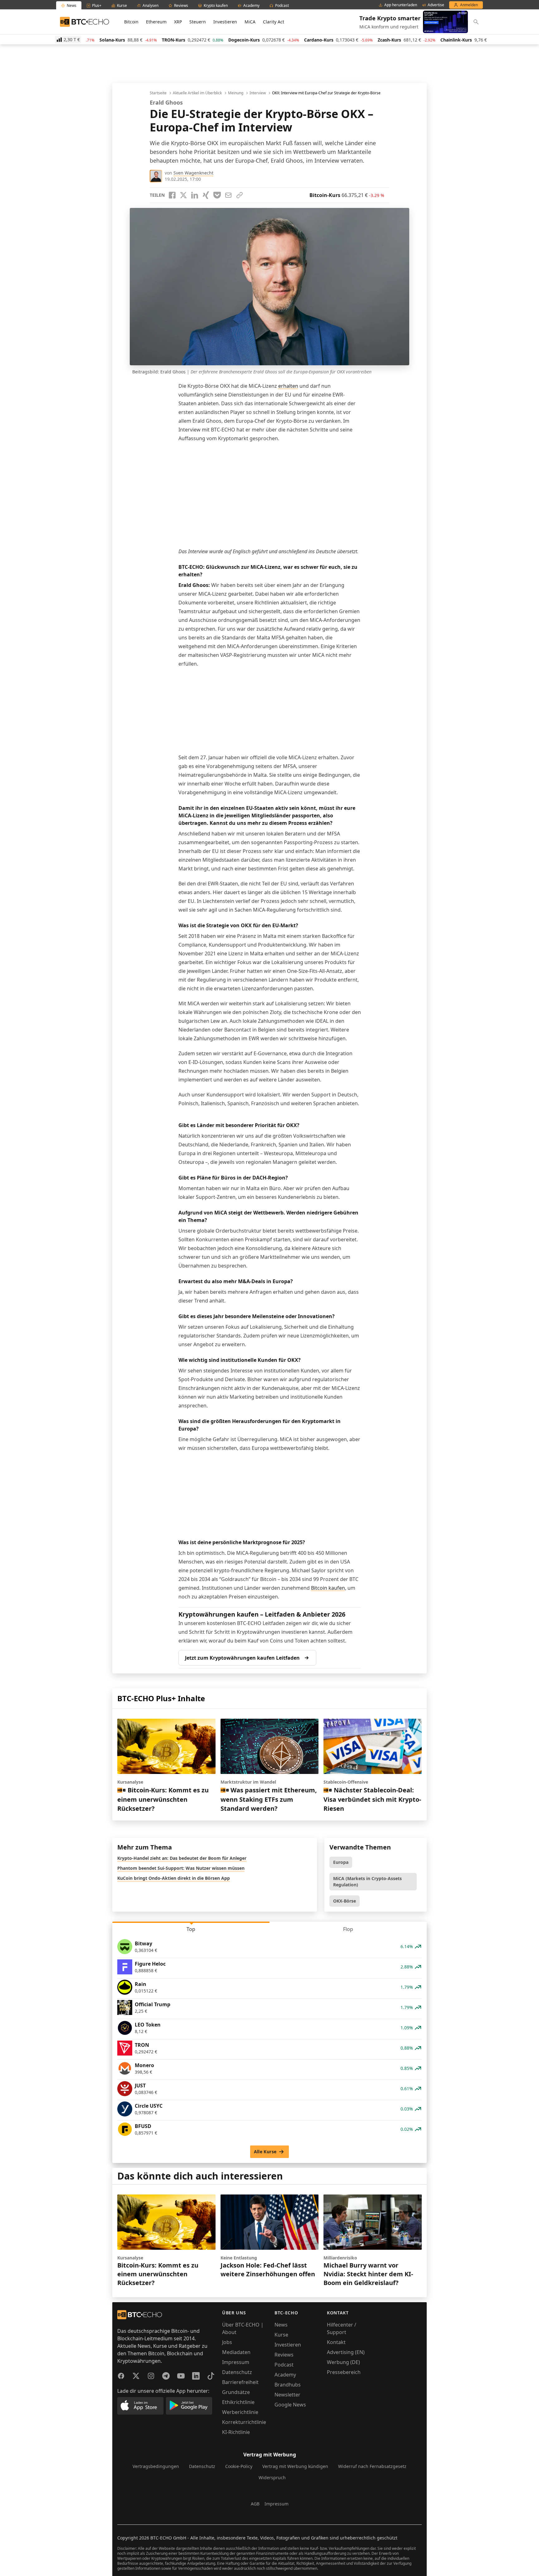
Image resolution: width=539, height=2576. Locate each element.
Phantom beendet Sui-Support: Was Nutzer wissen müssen (181, 1868)
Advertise (436, 5)
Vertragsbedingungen (156, 2466)
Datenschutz (237, 2372)
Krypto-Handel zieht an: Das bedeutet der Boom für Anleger (182, 1858)
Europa (341, 1862)
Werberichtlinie (240, 2412)
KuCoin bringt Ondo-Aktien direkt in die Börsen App (174, 1878)
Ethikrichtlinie (238, 2402)
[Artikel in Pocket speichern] (217, 195)
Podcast (284, 2365)
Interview (258, 93)
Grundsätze (236, 2392)
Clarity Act (274, 22)
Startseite (158, 93)
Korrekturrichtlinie (244, 2422)
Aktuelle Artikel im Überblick (197, 93)
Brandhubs (288, 2385)
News (281, 2325)
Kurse (281, 2335)
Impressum (236, 2362)
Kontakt (336, 2342)
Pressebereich (344, 2372)
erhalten (288, 386)
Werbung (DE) (343, 2362)
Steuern (198, 22)
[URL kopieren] (240, 195)
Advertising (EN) (346, 2352)
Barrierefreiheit (240, 2382)
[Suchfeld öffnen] (476, 22)
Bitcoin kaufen (328, 1588)
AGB (255, 2504)
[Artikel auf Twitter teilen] (183, 195)
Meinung (236, 93)
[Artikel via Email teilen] (228, 195)
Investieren (225, 22)
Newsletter (287, 2395)
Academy (285, 2375)
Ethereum (156, 22)
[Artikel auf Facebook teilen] (172, 195)
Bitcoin (131, 22)
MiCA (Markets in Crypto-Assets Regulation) (367, 1882)
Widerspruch (272, 2477)
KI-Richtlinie (236, 2432)
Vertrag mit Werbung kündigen (295, 2466)
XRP (178, 22)
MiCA (250, 22)
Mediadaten (236, 2352)
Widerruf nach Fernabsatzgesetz (372, 2466)
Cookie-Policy (239, 2466)
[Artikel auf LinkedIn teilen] (195, 195)
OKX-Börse (345, 1901)
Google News (290, 2405)
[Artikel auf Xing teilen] (206, 195)
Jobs (227, 2342)
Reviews (284, 2355)
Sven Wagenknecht (193, 173)
